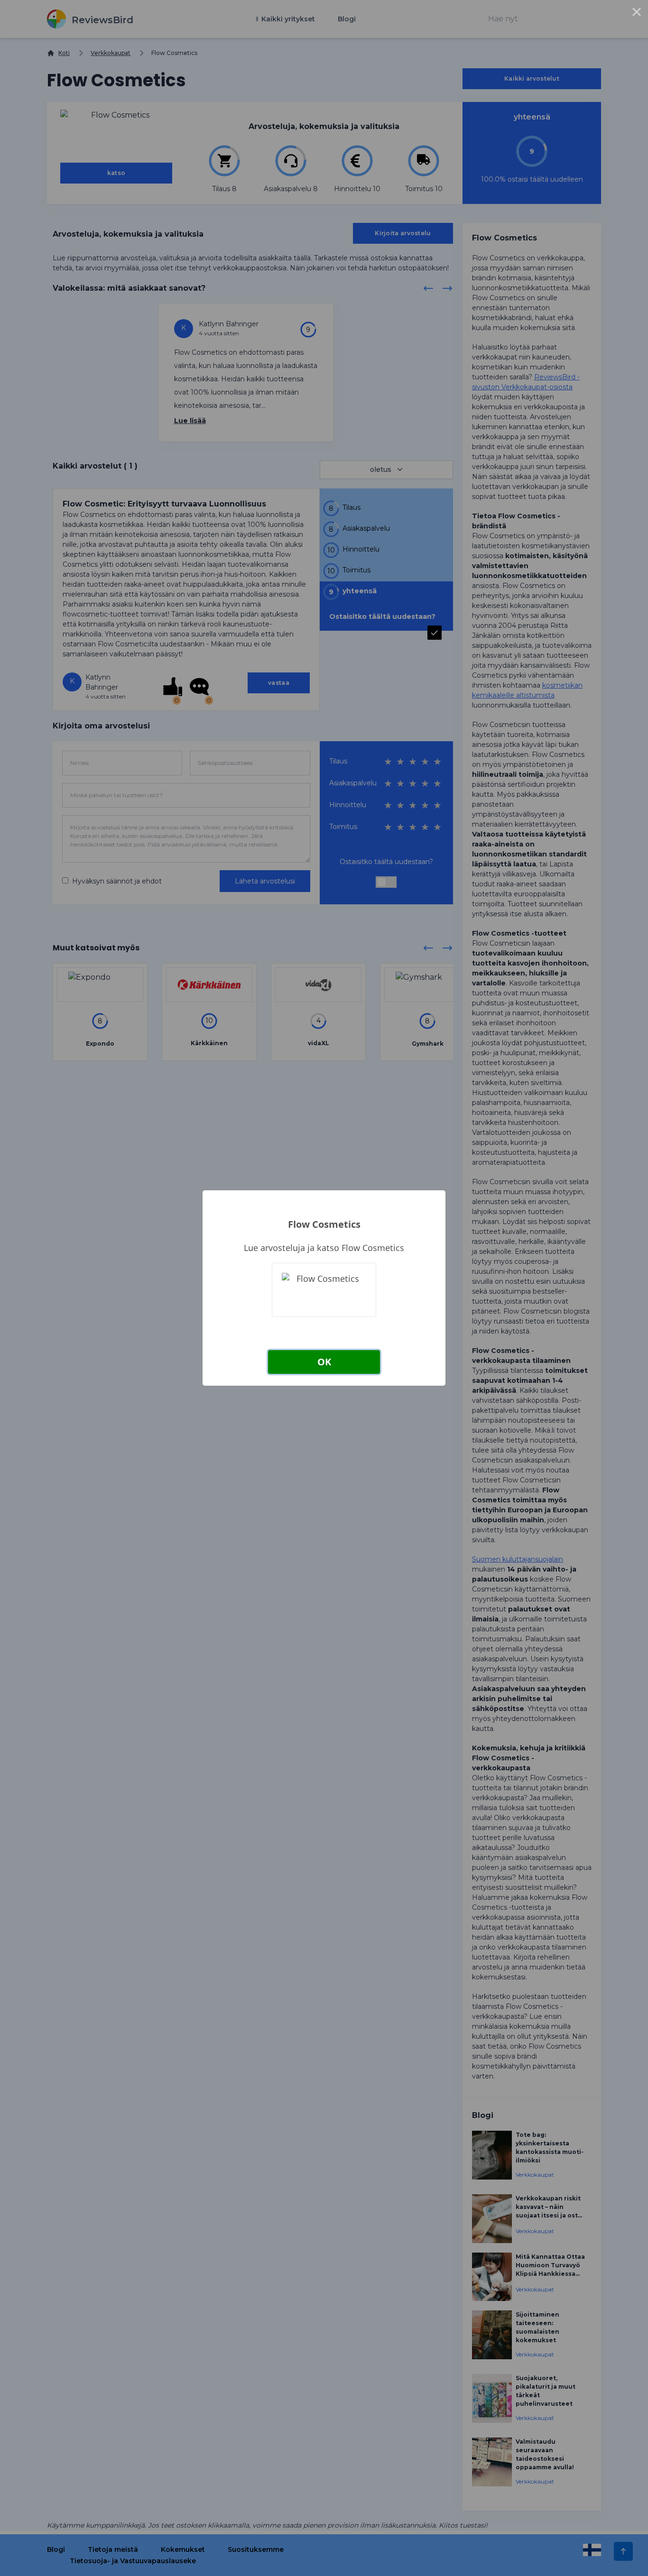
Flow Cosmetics (324, 1224)
